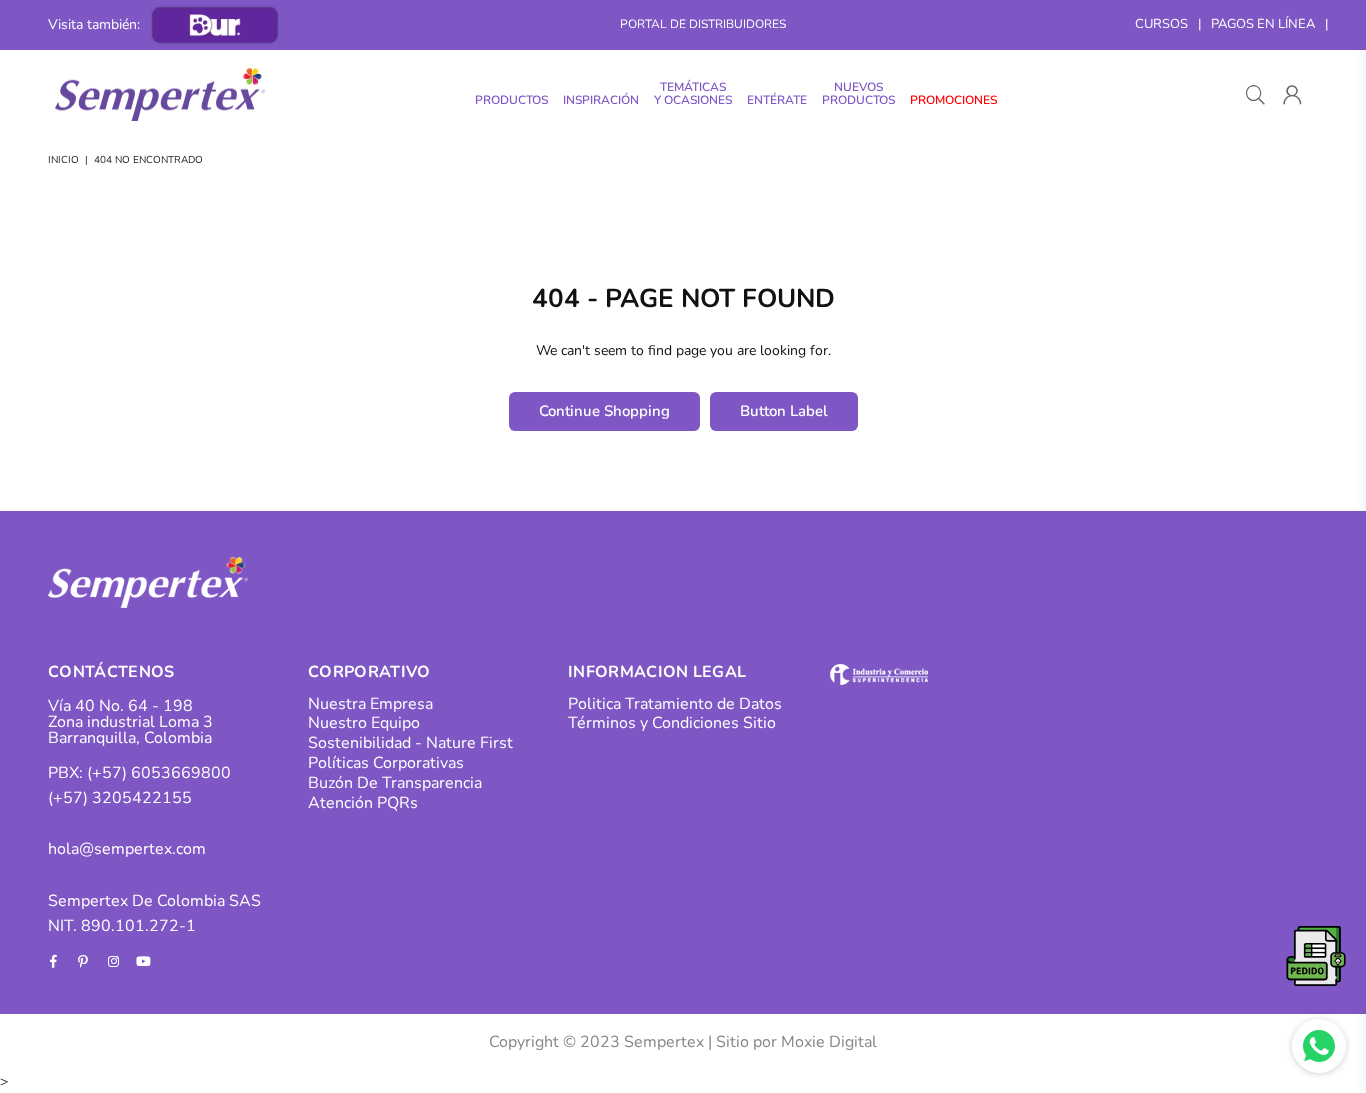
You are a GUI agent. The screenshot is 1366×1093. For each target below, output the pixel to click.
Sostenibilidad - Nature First (410, 743)
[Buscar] (1255, 95)
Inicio (63, 160)
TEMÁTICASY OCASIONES (693, 93)
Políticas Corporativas (386, 763)
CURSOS (1161, 24)
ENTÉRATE (777, 100)
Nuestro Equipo (364, 723)
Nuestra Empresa (370, 704)
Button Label (784, 411)
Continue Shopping (604, 411)
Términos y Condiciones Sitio (672, 723)
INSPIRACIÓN (601, 100)
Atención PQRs (363, 803)
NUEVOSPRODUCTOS (858, 93)
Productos (511, 100)
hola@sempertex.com (127, 849)
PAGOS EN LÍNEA (1263, 24)
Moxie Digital (829, 1042)
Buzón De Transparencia (395, 783)
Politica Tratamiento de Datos (675, 704)
